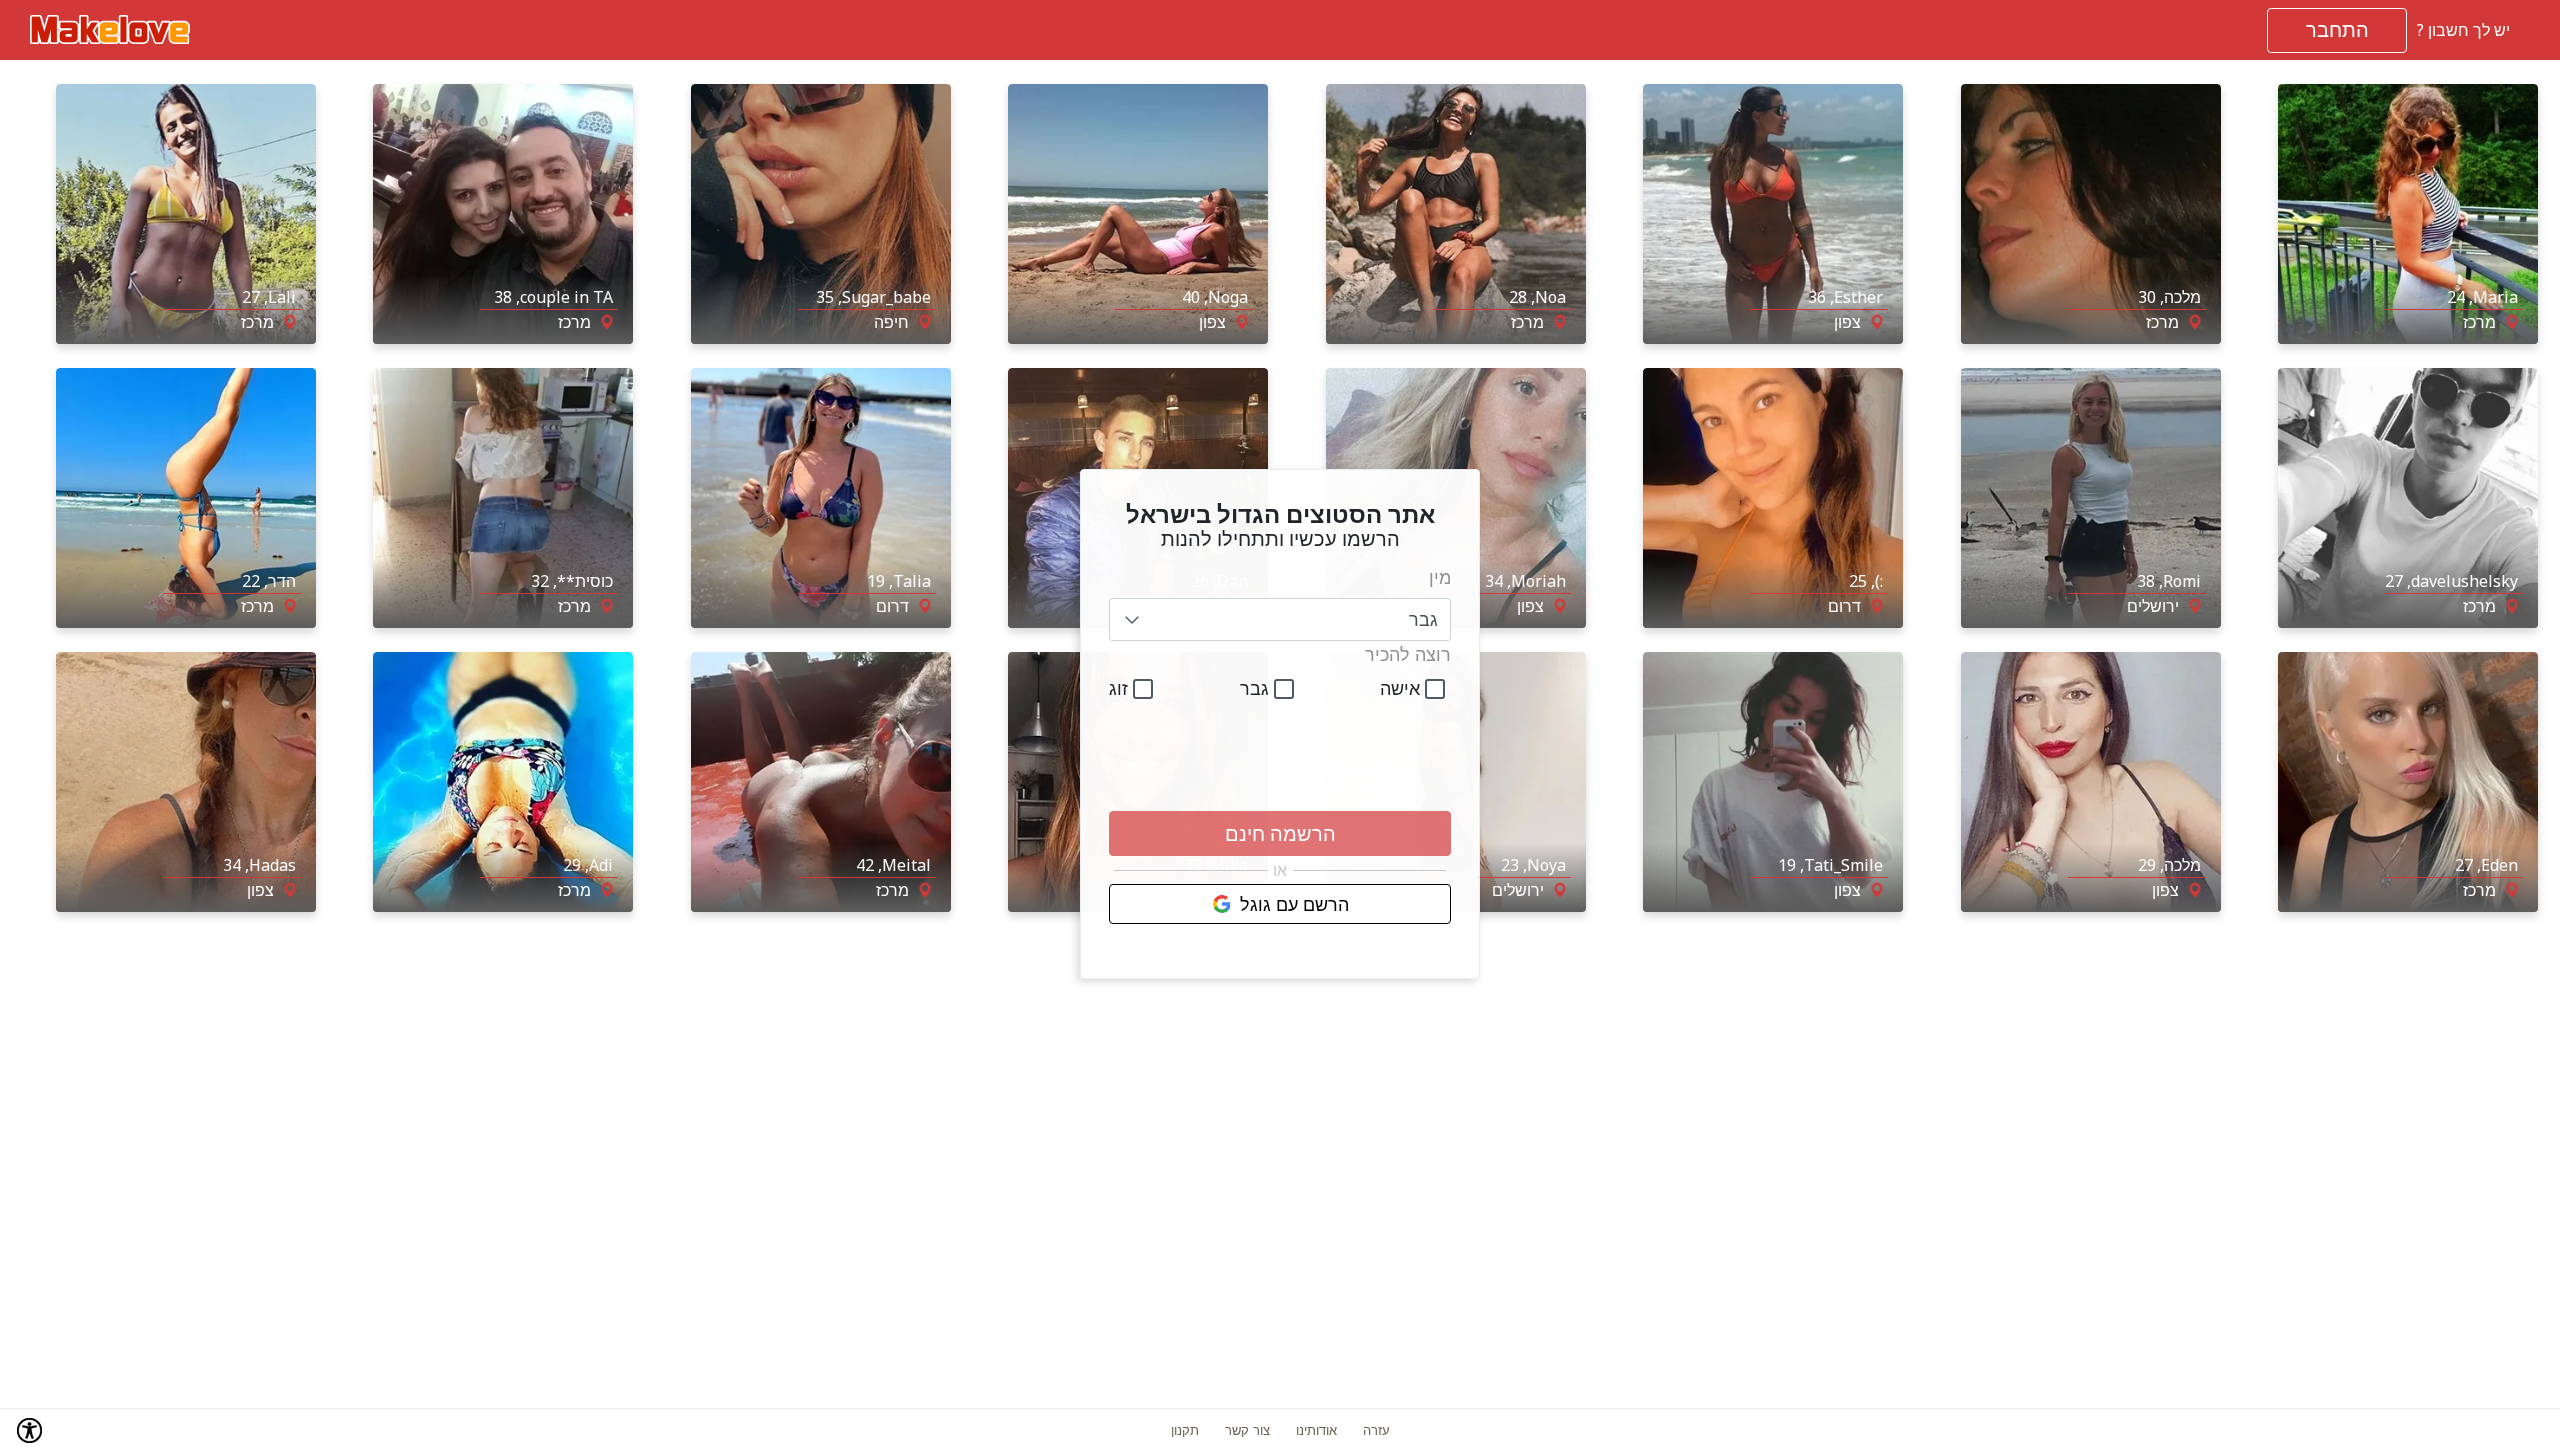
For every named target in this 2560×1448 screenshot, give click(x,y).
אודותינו (1316, 1430)
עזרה (1376, 1430)
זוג (1118, 688)
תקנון (1185, 1430)
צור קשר (1247, 1430)
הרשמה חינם (1280, 833)
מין (1440, 577)
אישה (1400, 688)
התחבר (2337, 29)
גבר (1254, 688)
